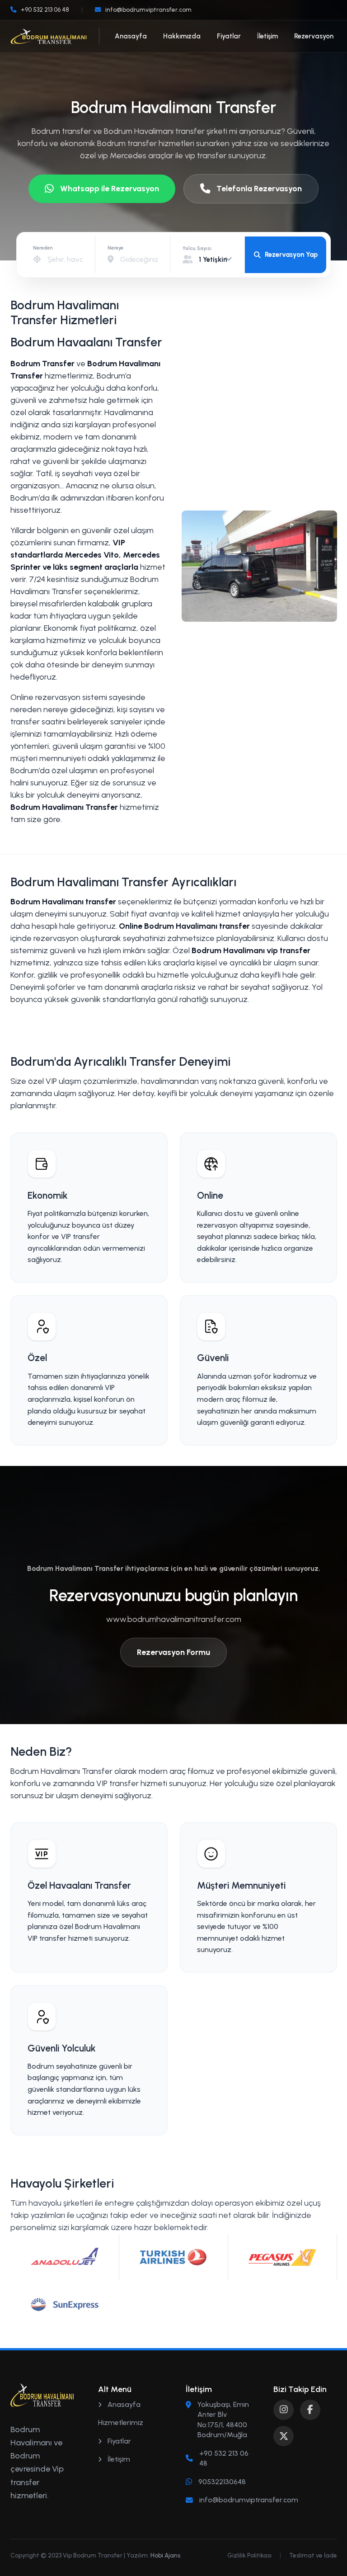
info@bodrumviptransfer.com (249, 2500)
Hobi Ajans (165, 2555)
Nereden (43, 248)
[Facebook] (310, 2410)
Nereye (115, 248)
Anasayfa (131, 36)
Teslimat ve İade (313, 2555)
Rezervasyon (314, 36)
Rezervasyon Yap (291, 255)
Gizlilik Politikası (249, 2555)
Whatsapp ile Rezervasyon (110, 189)
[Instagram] (284, 2410)
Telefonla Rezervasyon (259, 189)
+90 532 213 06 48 (224, 2458)
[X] (284, 2436)
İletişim (267, 36)
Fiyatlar (229, 36)
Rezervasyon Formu (173, 1652)
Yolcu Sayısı (197, 248)
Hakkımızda (182, 36)
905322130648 (222, 2482)
